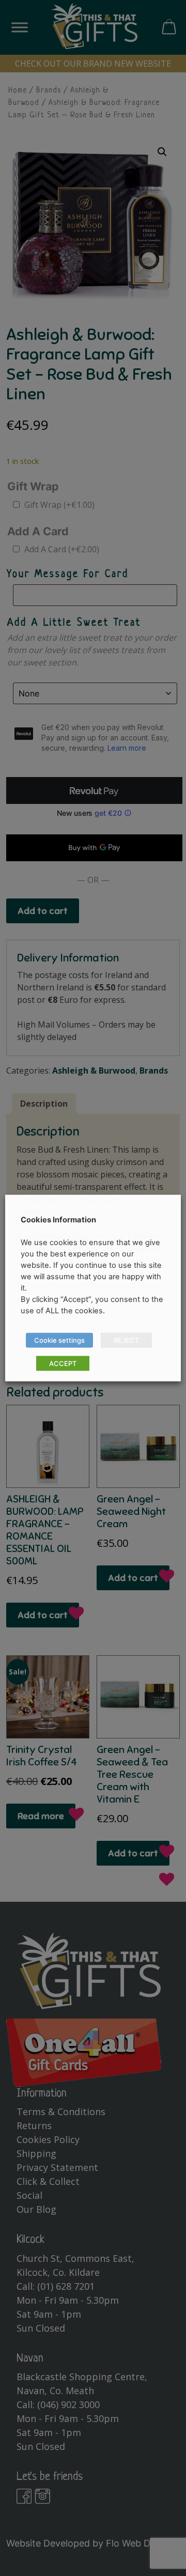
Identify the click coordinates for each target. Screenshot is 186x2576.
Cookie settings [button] (59, 1340)
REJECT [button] (126, 1340)
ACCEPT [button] (63, 1363)
